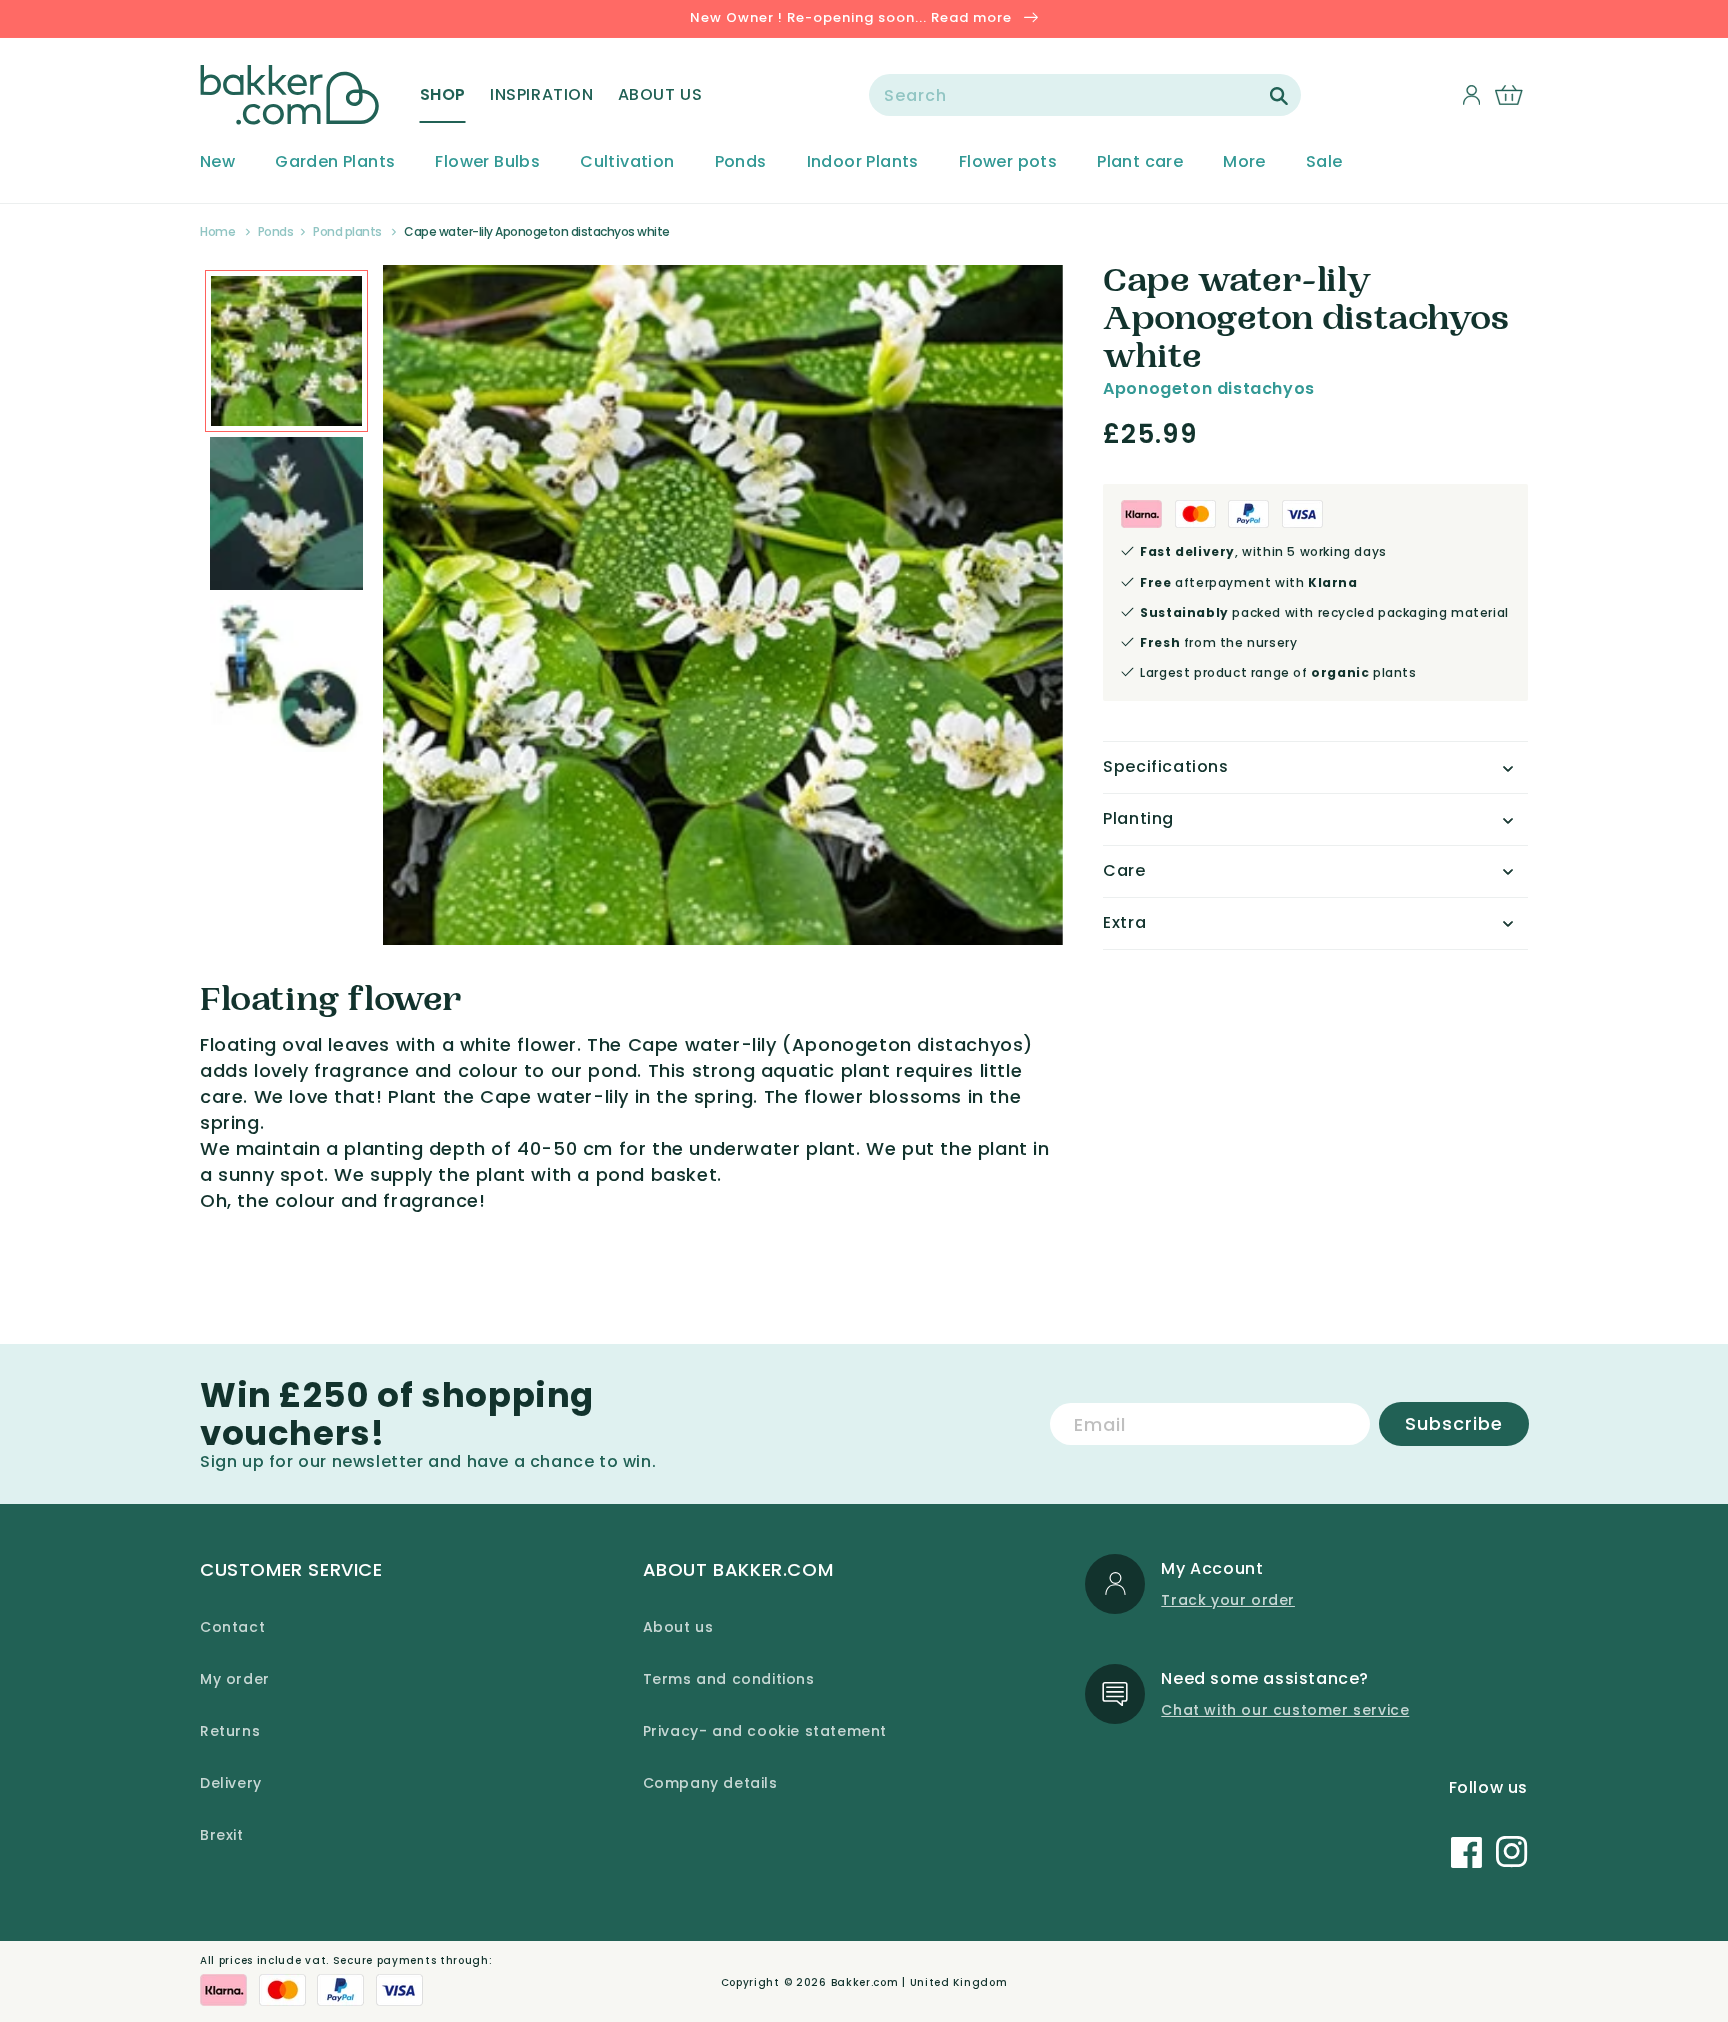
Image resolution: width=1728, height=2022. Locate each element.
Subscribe (1454, 1423)
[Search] (1279, 96)
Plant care (1140, 162)
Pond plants (347, 231)
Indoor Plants (863, 162)
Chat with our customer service (1285, 1710)
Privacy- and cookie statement (765, 1731)
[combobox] (1085, 95)
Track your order (1228, 1600)
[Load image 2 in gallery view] (286, 351)
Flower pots (1008, 162)
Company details (710, 1783)
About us (678, 1627)
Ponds (741, 162)
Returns (230, 1731)
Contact (232, 1627)
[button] (443, 95)
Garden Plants (335, 162)
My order (235, 1679)
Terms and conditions (729, 1679)
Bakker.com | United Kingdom (919, 1982)
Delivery (231, 1783)
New (217, 162)
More (1244, 162)
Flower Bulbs (487, 162)
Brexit (222, 1835)
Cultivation (627, 162)
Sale (1324, 162)
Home (217, 231)
